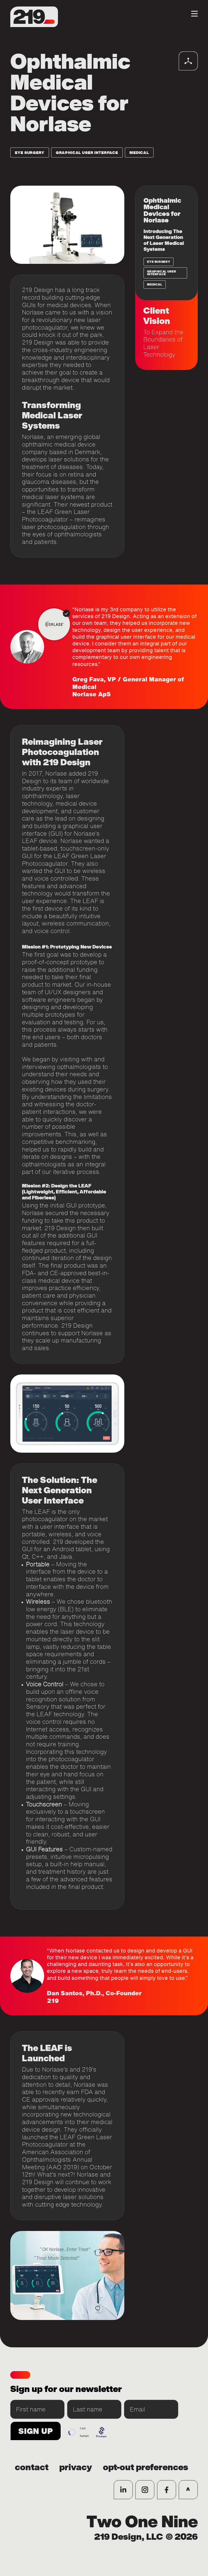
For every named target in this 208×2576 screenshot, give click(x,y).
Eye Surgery (30, 153)
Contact (32, 2467)
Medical (139, 153)
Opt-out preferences (146, 2467)
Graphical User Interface (87, 153)
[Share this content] (188, 61)
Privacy (76, 2467)
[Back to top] (188, 2490)
